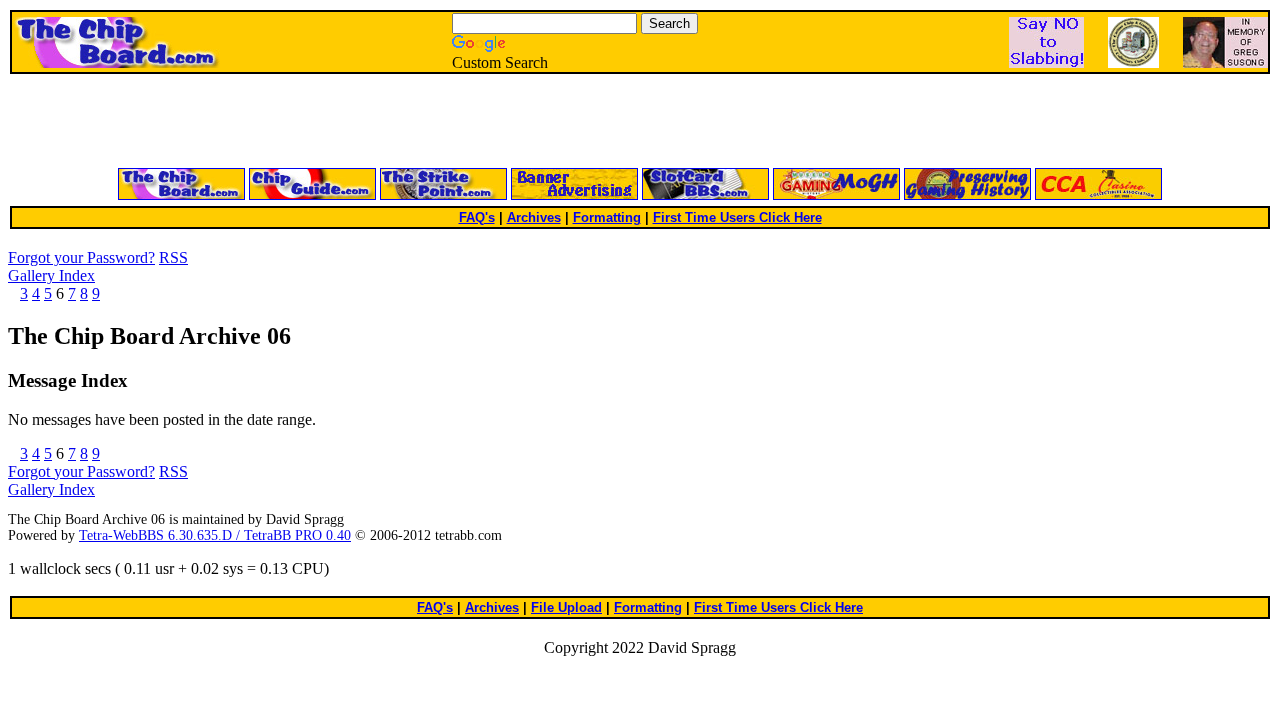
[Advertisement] (400, 122)
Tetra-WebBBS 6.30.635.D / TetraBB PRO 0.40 (215, 535)
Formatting (607, 217)
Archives (534, 217)
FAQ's (477, 217)
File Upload (566, 607)
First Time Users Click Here (737, 217)
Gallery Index (51, 275)
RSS (173, 257)
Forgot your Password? (81, 257)
